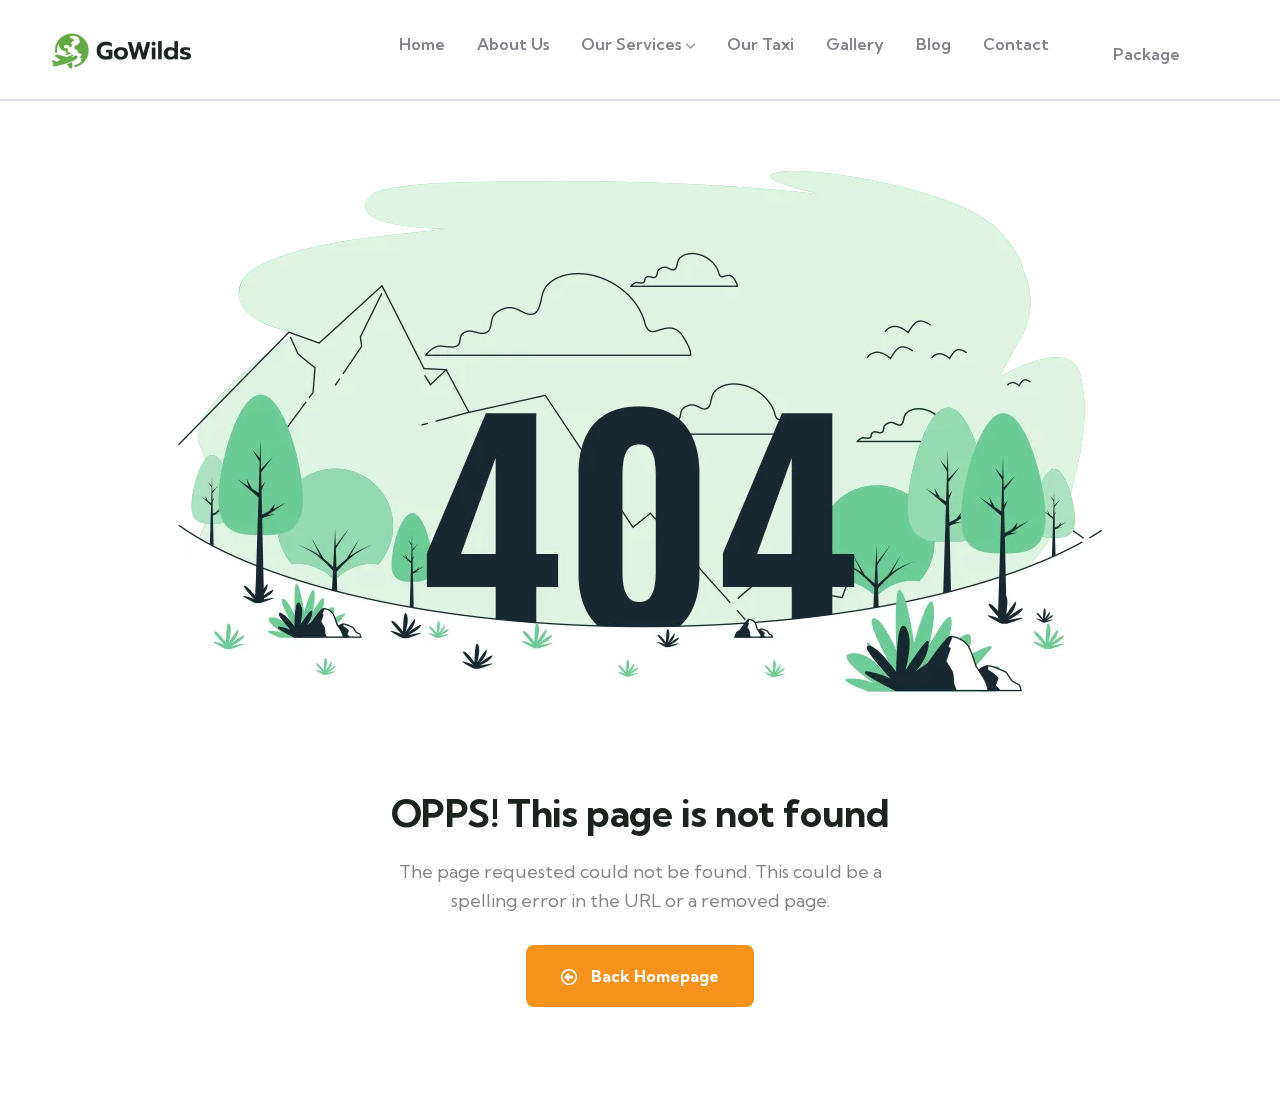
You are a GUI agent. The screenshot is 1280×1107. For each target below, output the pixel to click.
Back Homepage (653, 976)
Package (1146, 54)
